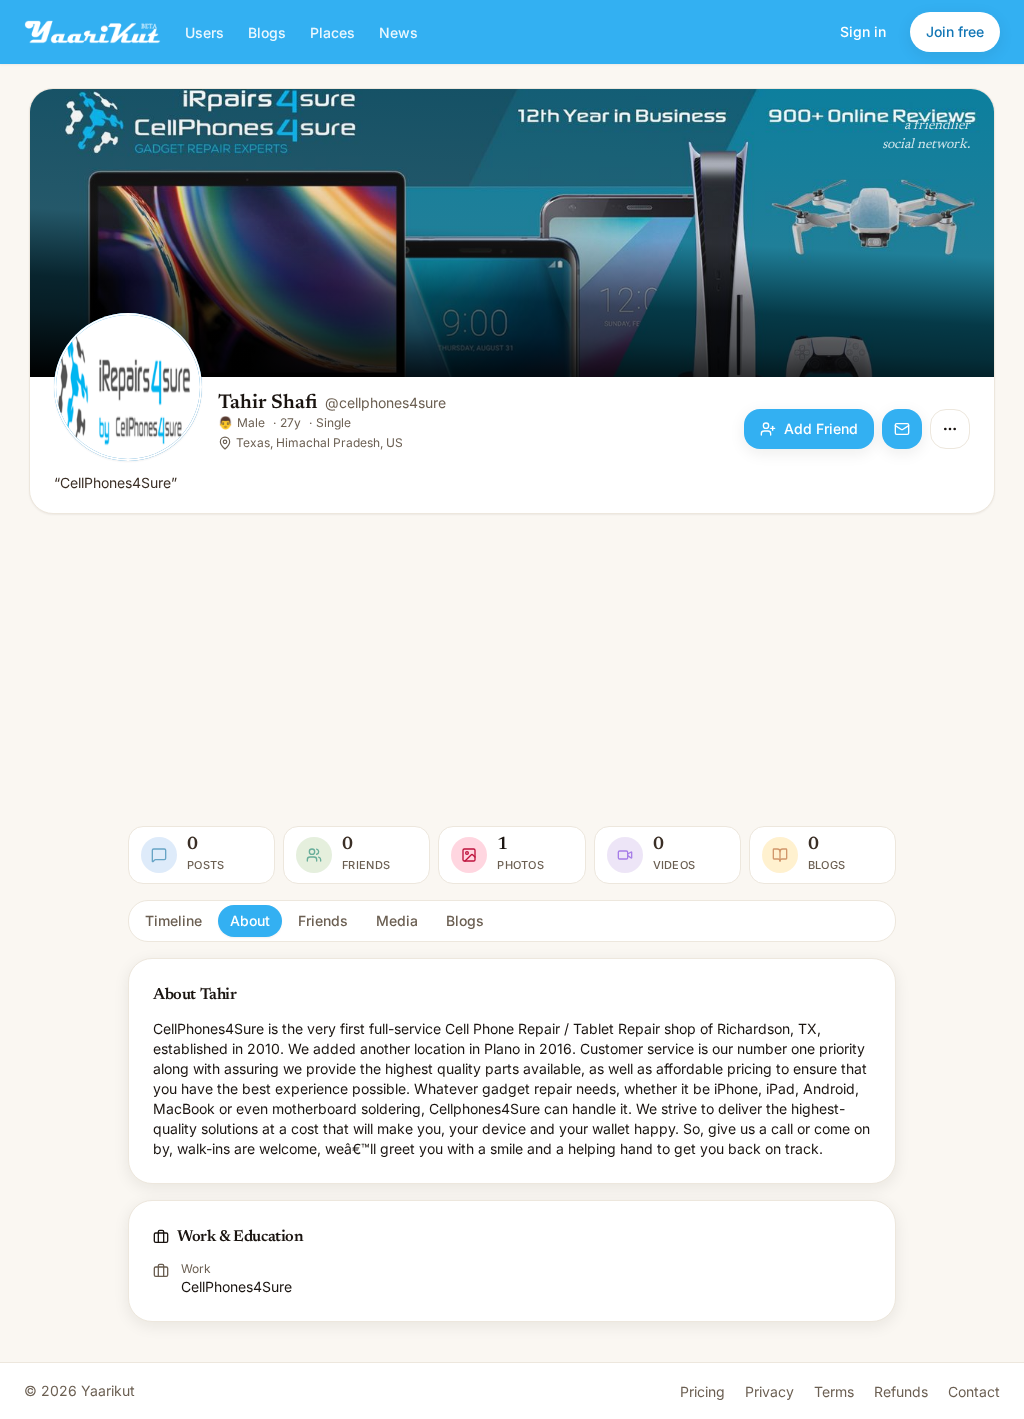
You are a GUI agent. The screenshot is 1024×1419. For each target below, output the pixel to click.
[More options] (950, 429)
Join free (955, 31)
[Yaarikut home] (92, 32)
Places (332, 32)
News (398, 32)
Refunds (901, 1391)
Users (204, 32)
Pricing (702, 1391)
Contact (974, 1391)
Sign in (863, 31)
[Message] (902, 429)
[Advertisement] (512, 670)
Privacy (769, 1391)
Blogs (267, 32)
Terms (834, 1391)
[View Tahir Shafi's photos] (128, 389)
